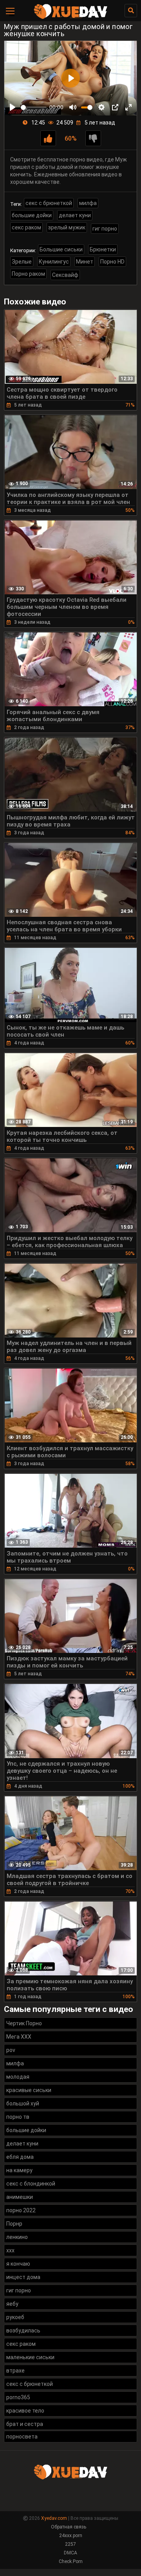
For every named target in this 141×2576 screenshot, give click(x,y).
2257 (70, 2544)
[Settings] (101, 107)
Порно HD (112, 262)
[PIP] (115, 107)
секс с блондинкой (31, 2184)
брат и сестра (25, 2424)
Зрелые (22, 262)
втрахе (15, 2371)
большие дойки (32, 215)
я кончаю (18, 2264)
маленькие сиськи (30, 2357)
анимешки (20, 2197)
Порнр (14, 2224)
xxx (10, 2250)
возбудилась (23, 2330)
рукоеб (15, 2317)
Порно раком (28, 274)
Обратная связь (69, 2527)
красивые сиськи (29, 2090)
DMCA (70, 2553)
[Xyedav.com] (70, 18)
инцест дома (23, 2277)
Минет (85, 262)
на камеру (19, 2170)
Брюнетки (103, 249)
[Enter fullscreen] (128, 107)
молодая (18, 2077)
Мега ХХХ (19, 2037)
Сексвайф (65, 275)
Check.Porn (71, 2561)
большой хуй (23, 2103)
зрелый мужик (67, 227)
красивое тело (25, 2411)
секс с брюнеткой (49, 203)
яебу (12, 2304)
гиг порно (105, 229)
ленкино (17, 2237)
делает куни (75, 215)
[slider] (34, 107)
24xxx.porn (71, 2536)
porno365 (18, 2397)
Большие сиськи (61, 249)
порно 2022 (21, 2210)
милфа (88, 203)
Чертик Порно (24, 2023)
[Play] (13, 107)
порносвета (22, 2437)
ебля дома (20, 2157)
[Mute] (73, 107)
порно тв (18, 2117)
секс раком (26, 227)
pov (11, 2050)
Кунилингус (54, 262)
